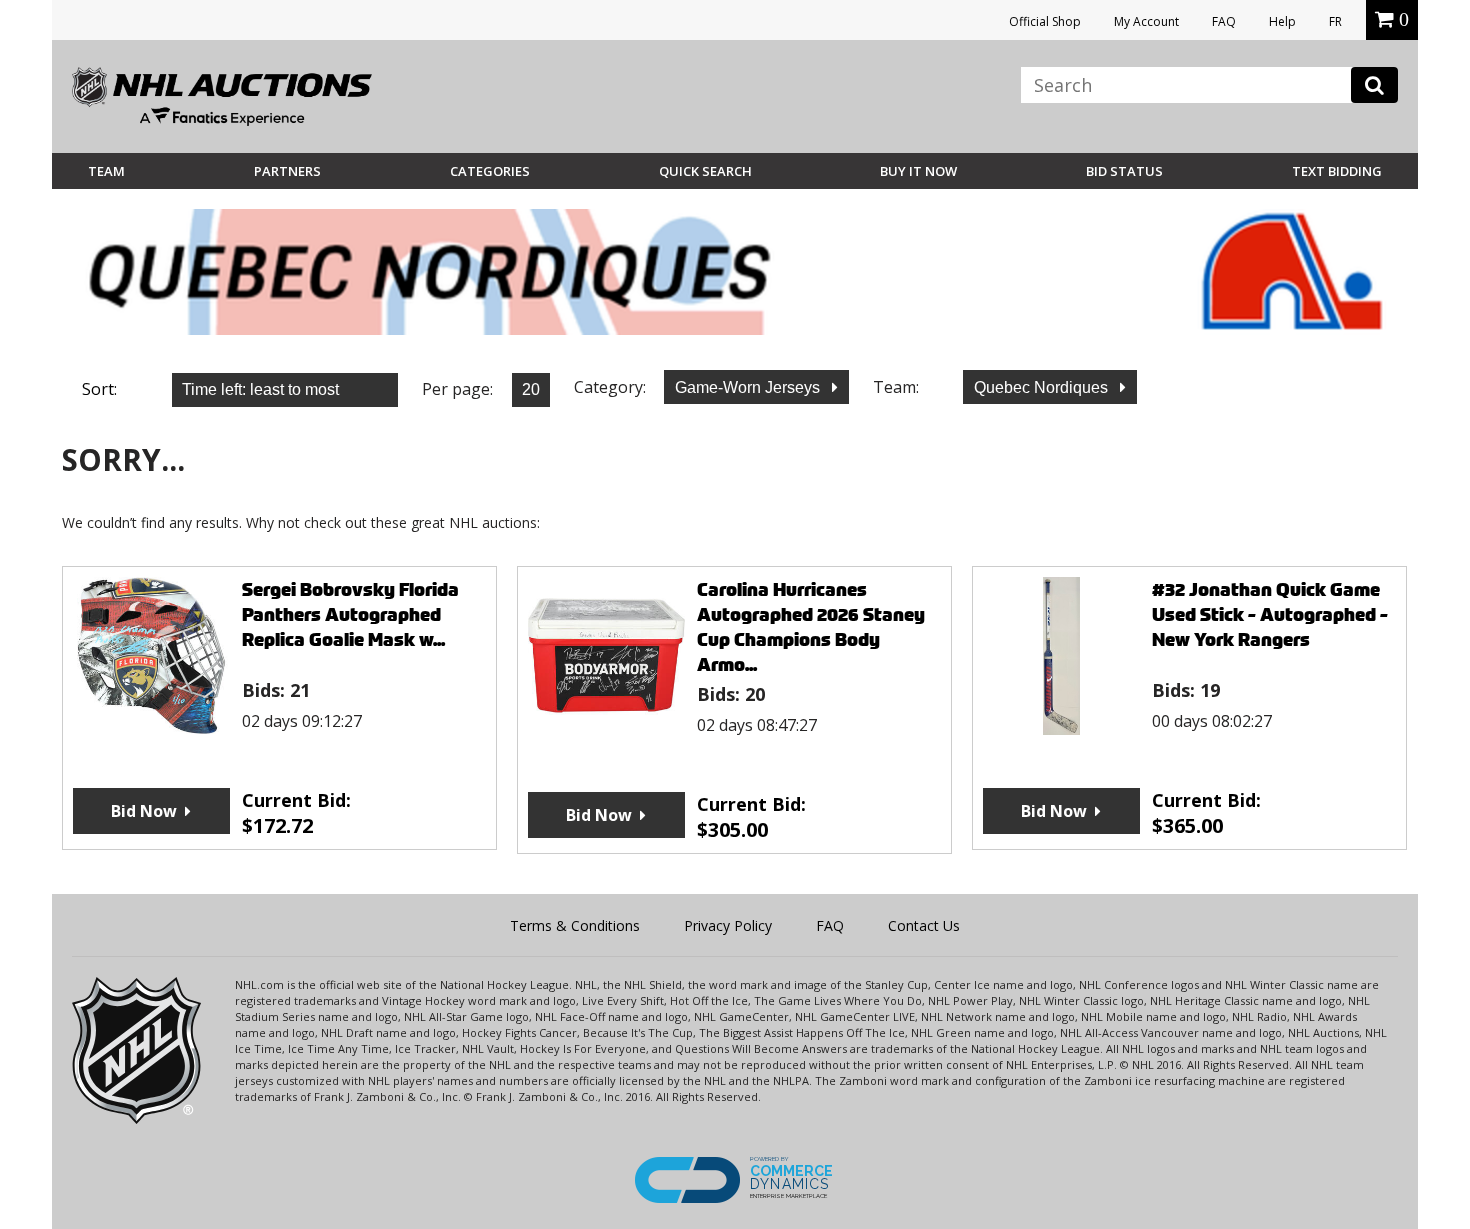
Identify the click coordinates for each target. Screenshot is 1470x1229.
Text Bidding (1337, 171)
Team (106, 171)
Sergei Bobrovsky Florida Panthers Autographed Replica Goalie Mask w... (350, 614)
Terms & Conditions (575, 925)
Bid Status (1124, 171)
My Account (1146, 21)
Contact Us (924, 925)
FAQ (1224, 21)
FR (1335, 21)
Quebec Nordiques (1043, 387)
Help (1282, 21)
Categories (490, 171)
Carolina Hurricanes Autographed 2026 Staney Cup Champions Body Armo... (811, 627)
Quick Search (705, 171)
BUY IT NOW (918, 171)
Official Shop (1045, 21)
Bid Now (144, 811)
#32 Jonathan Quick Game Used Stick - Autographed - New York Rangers (1270, 614)
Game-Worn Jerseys (749, 387)
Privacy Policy (728, 925)
